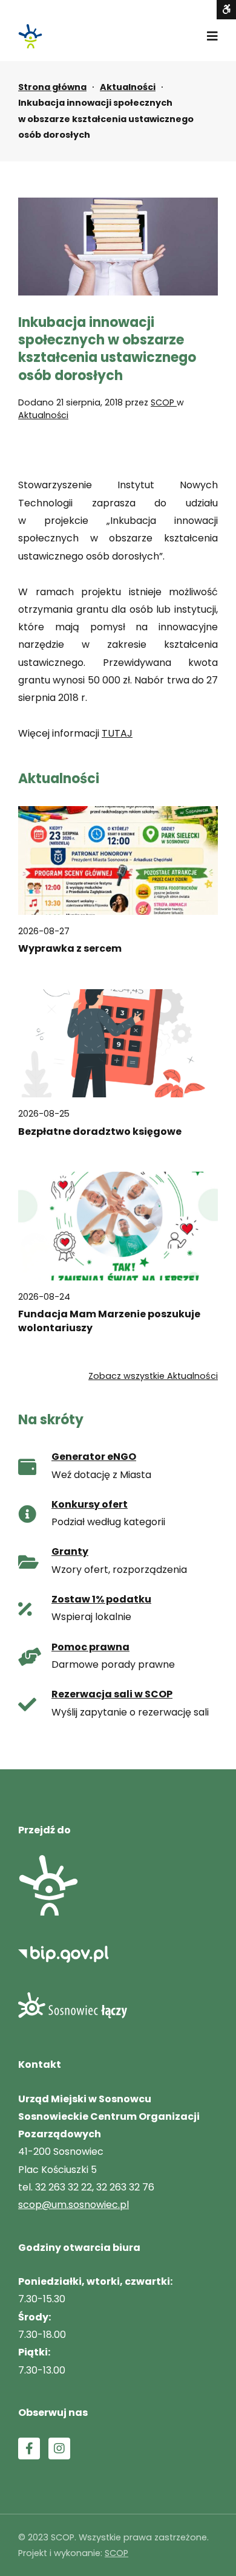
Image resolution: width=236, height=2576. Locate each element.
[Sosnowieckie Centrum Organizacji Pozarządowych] (30, 36)
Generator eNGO (94, 1457)
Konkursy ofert (90, 1504)
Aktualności (128, 87)
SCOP (164, 402)
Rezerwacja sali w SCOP (112, 1694)
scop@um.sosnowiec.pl (74, 2205)
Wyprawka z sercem (70, 949)
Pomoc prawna (90, 1647)
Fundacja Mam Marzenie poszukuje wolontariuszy (109, 1321)
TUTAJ (117, 733)
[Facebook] (29, 2448)
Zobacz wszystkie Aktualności (153, 1376)
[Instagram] (59, 2448)
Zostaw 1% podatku (101, 1599)
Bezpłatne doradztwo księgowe (100, 1132)
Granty (70, 1551)
